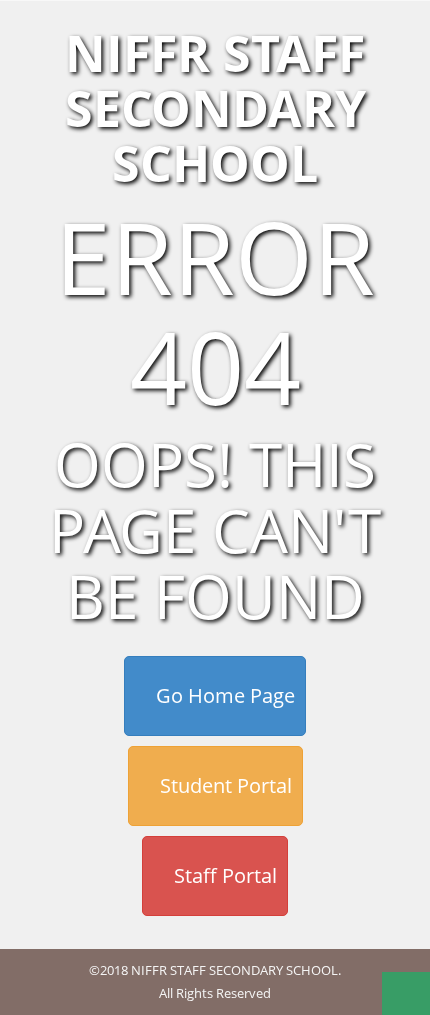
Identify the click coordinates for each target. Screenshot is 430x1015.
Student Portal (223, 785)
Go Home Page (223, 695)
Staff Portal (223, 875)
